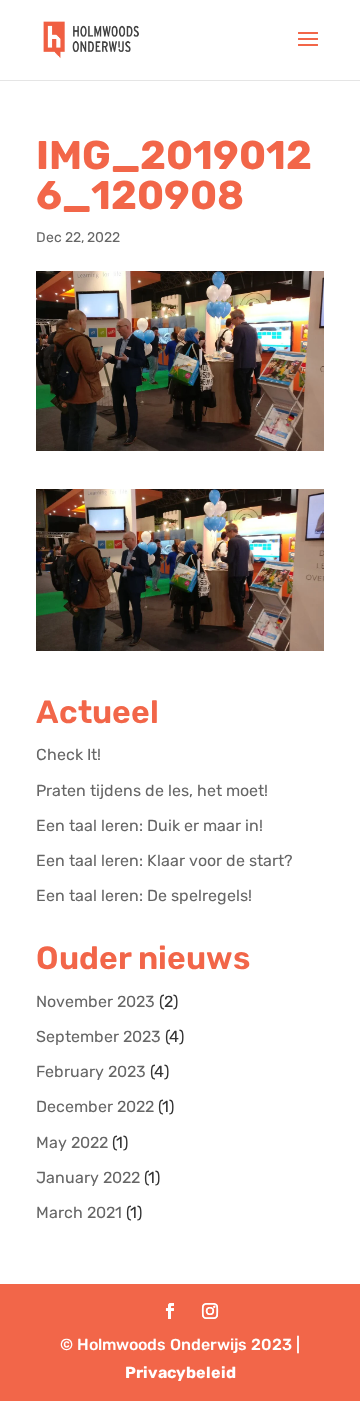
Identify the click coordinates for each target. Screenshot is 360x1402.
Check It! (68, 754)
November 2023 (95, 1001)
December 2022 (95, 1106)
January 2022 (88, 1177)
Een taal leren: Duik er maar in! (149, 825)
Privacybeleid (180, 1372)
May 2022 (72, 1142)
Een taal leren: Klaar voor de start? (164, 860)
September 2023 (98, 1036)
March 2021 (79, 1212)
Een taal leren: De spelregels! (144, 895)
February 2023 (91, 1071)
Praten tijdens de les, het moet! (152, 790)
